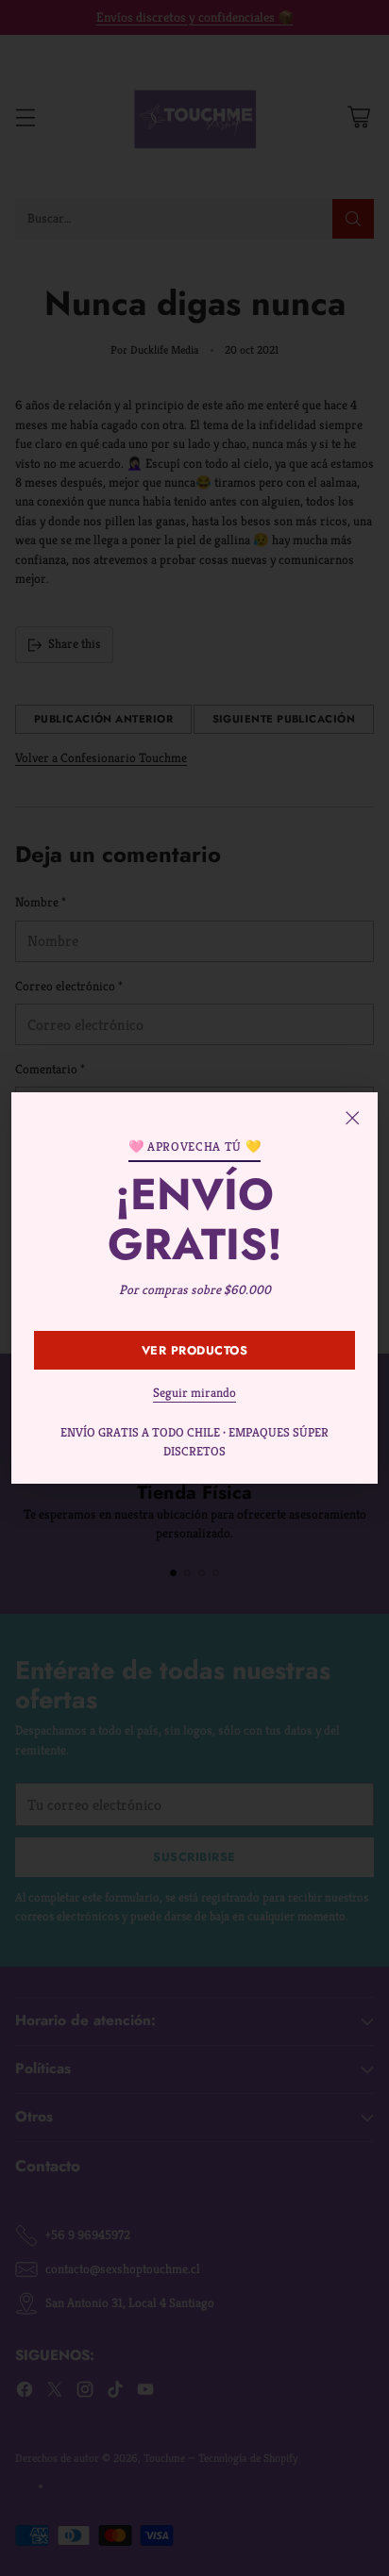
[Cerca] (352, 1118)
